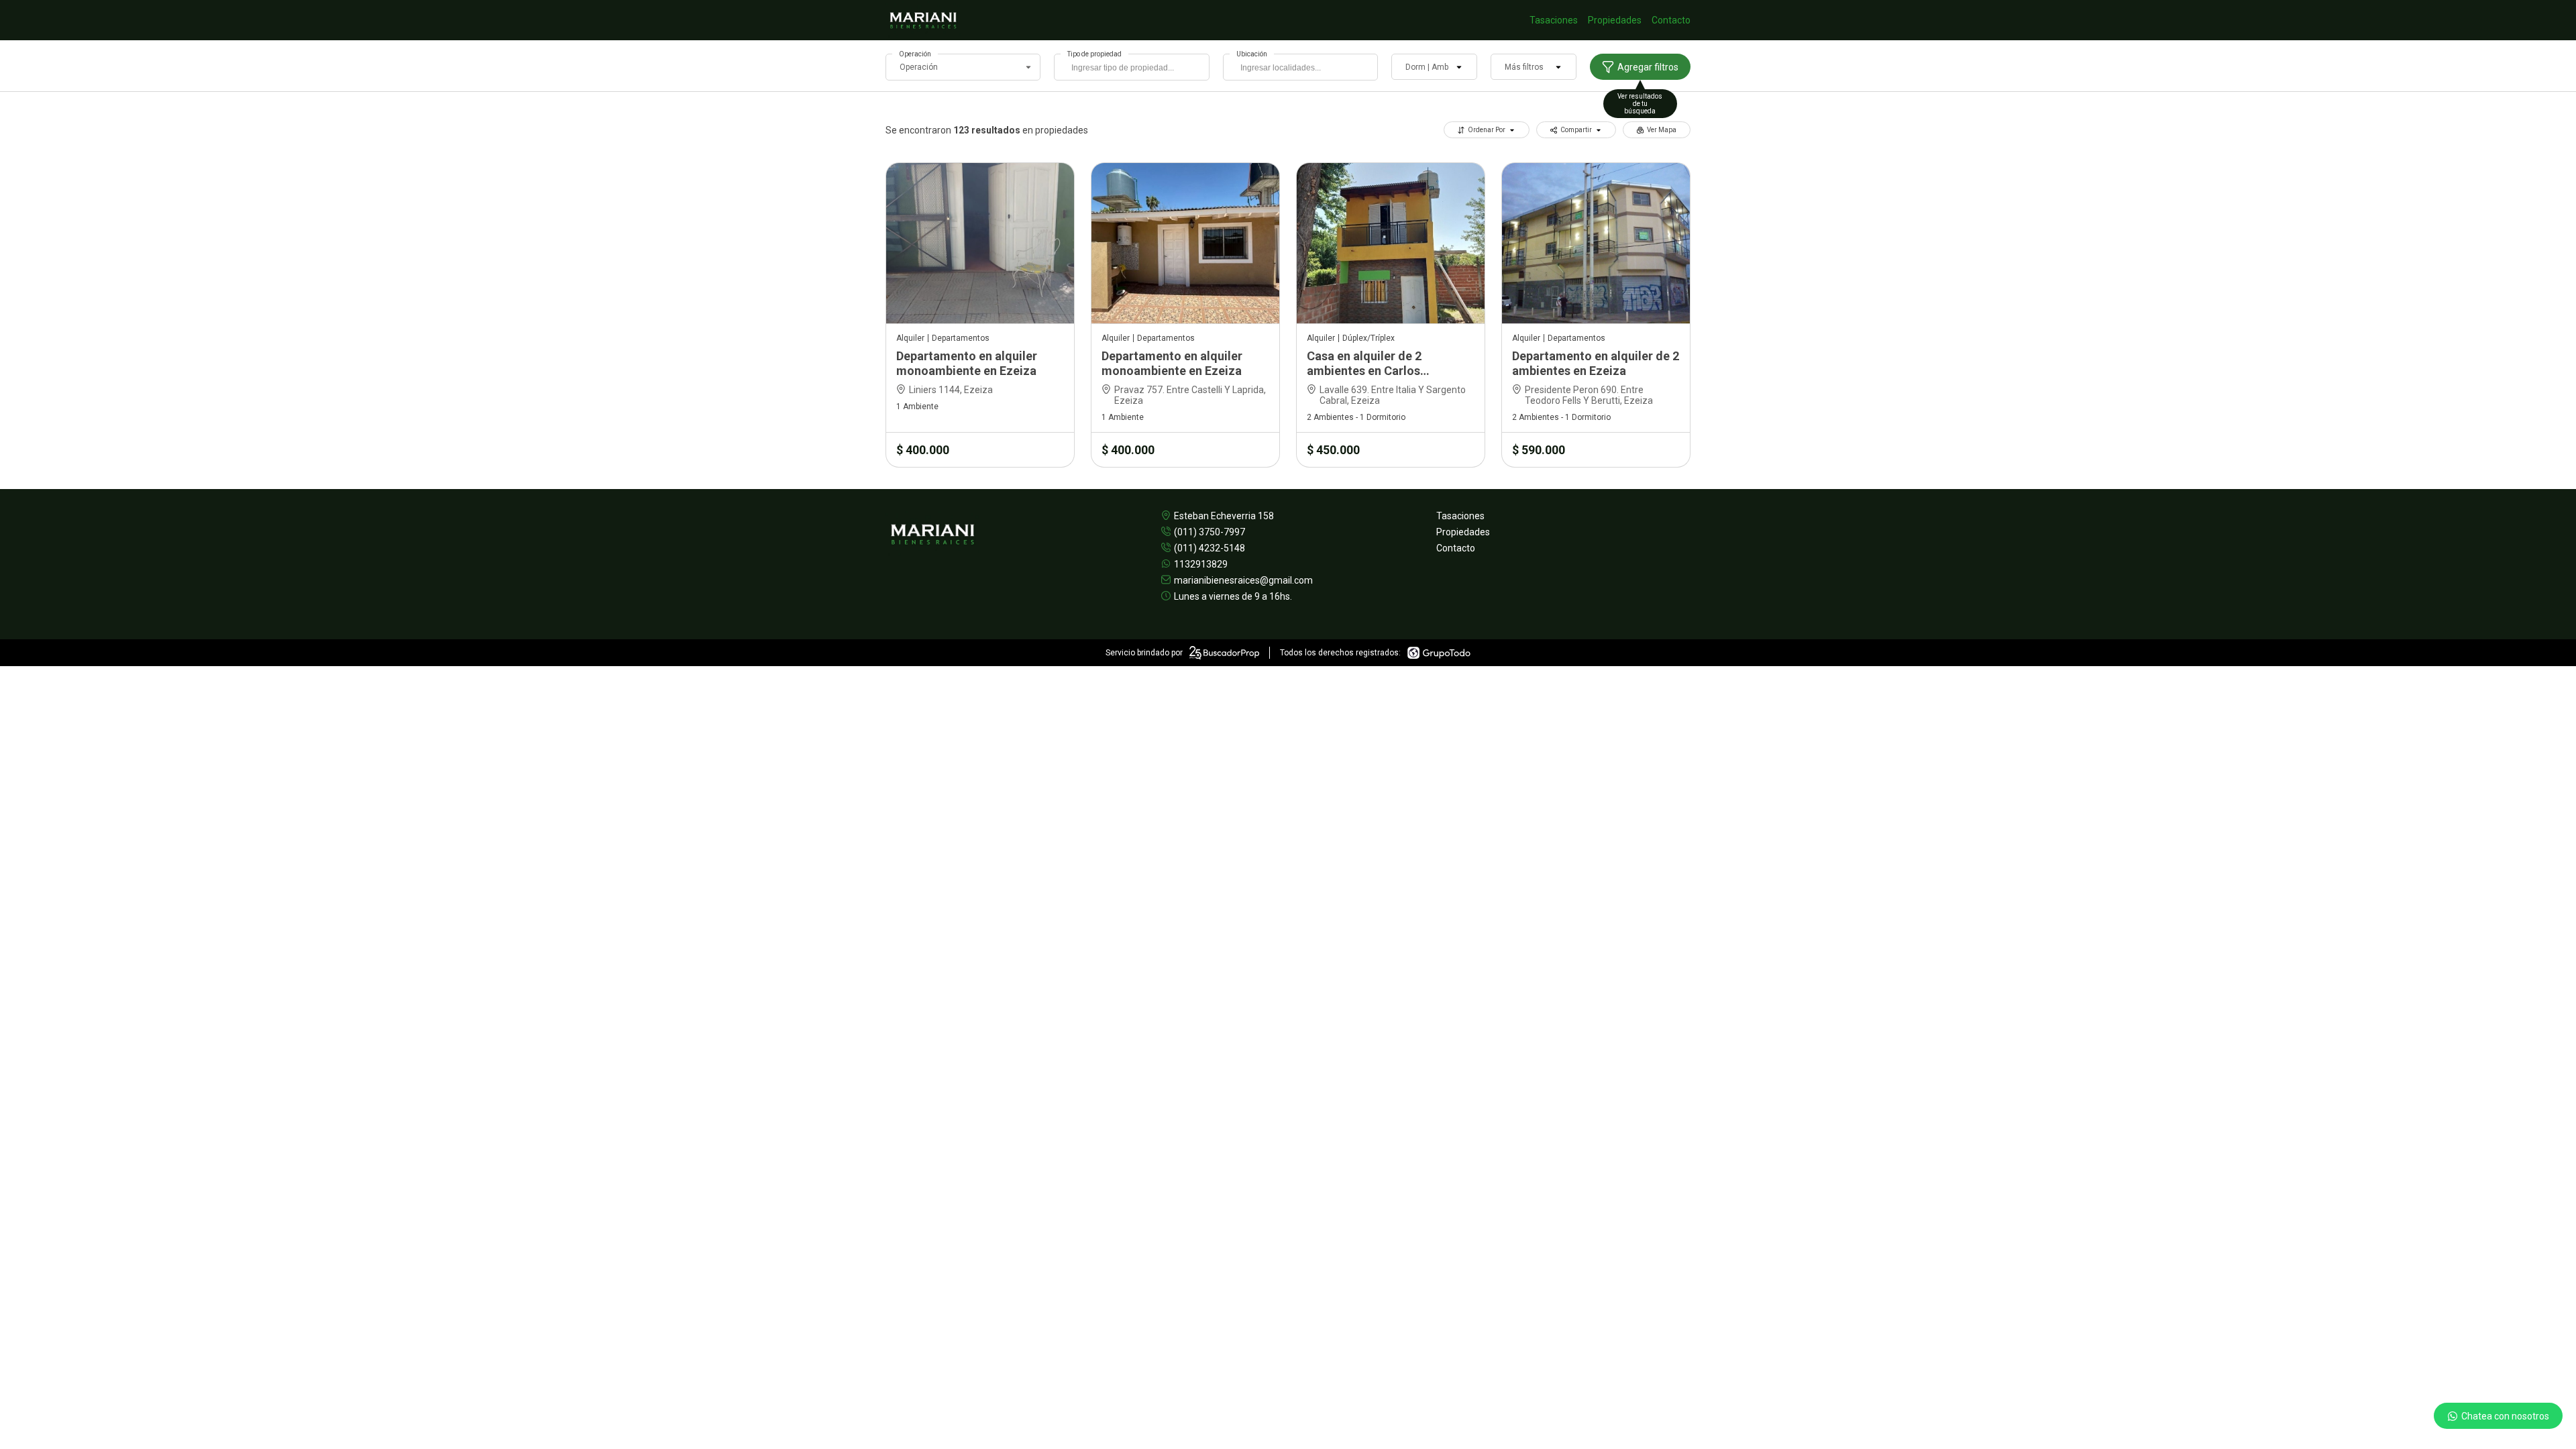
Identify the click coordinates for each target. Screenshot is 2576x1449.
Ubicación (1252, 54)
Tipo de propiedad (1094, 54)
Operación (915, 54)
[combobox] (1131, 67)
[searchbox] (1135, 69)
